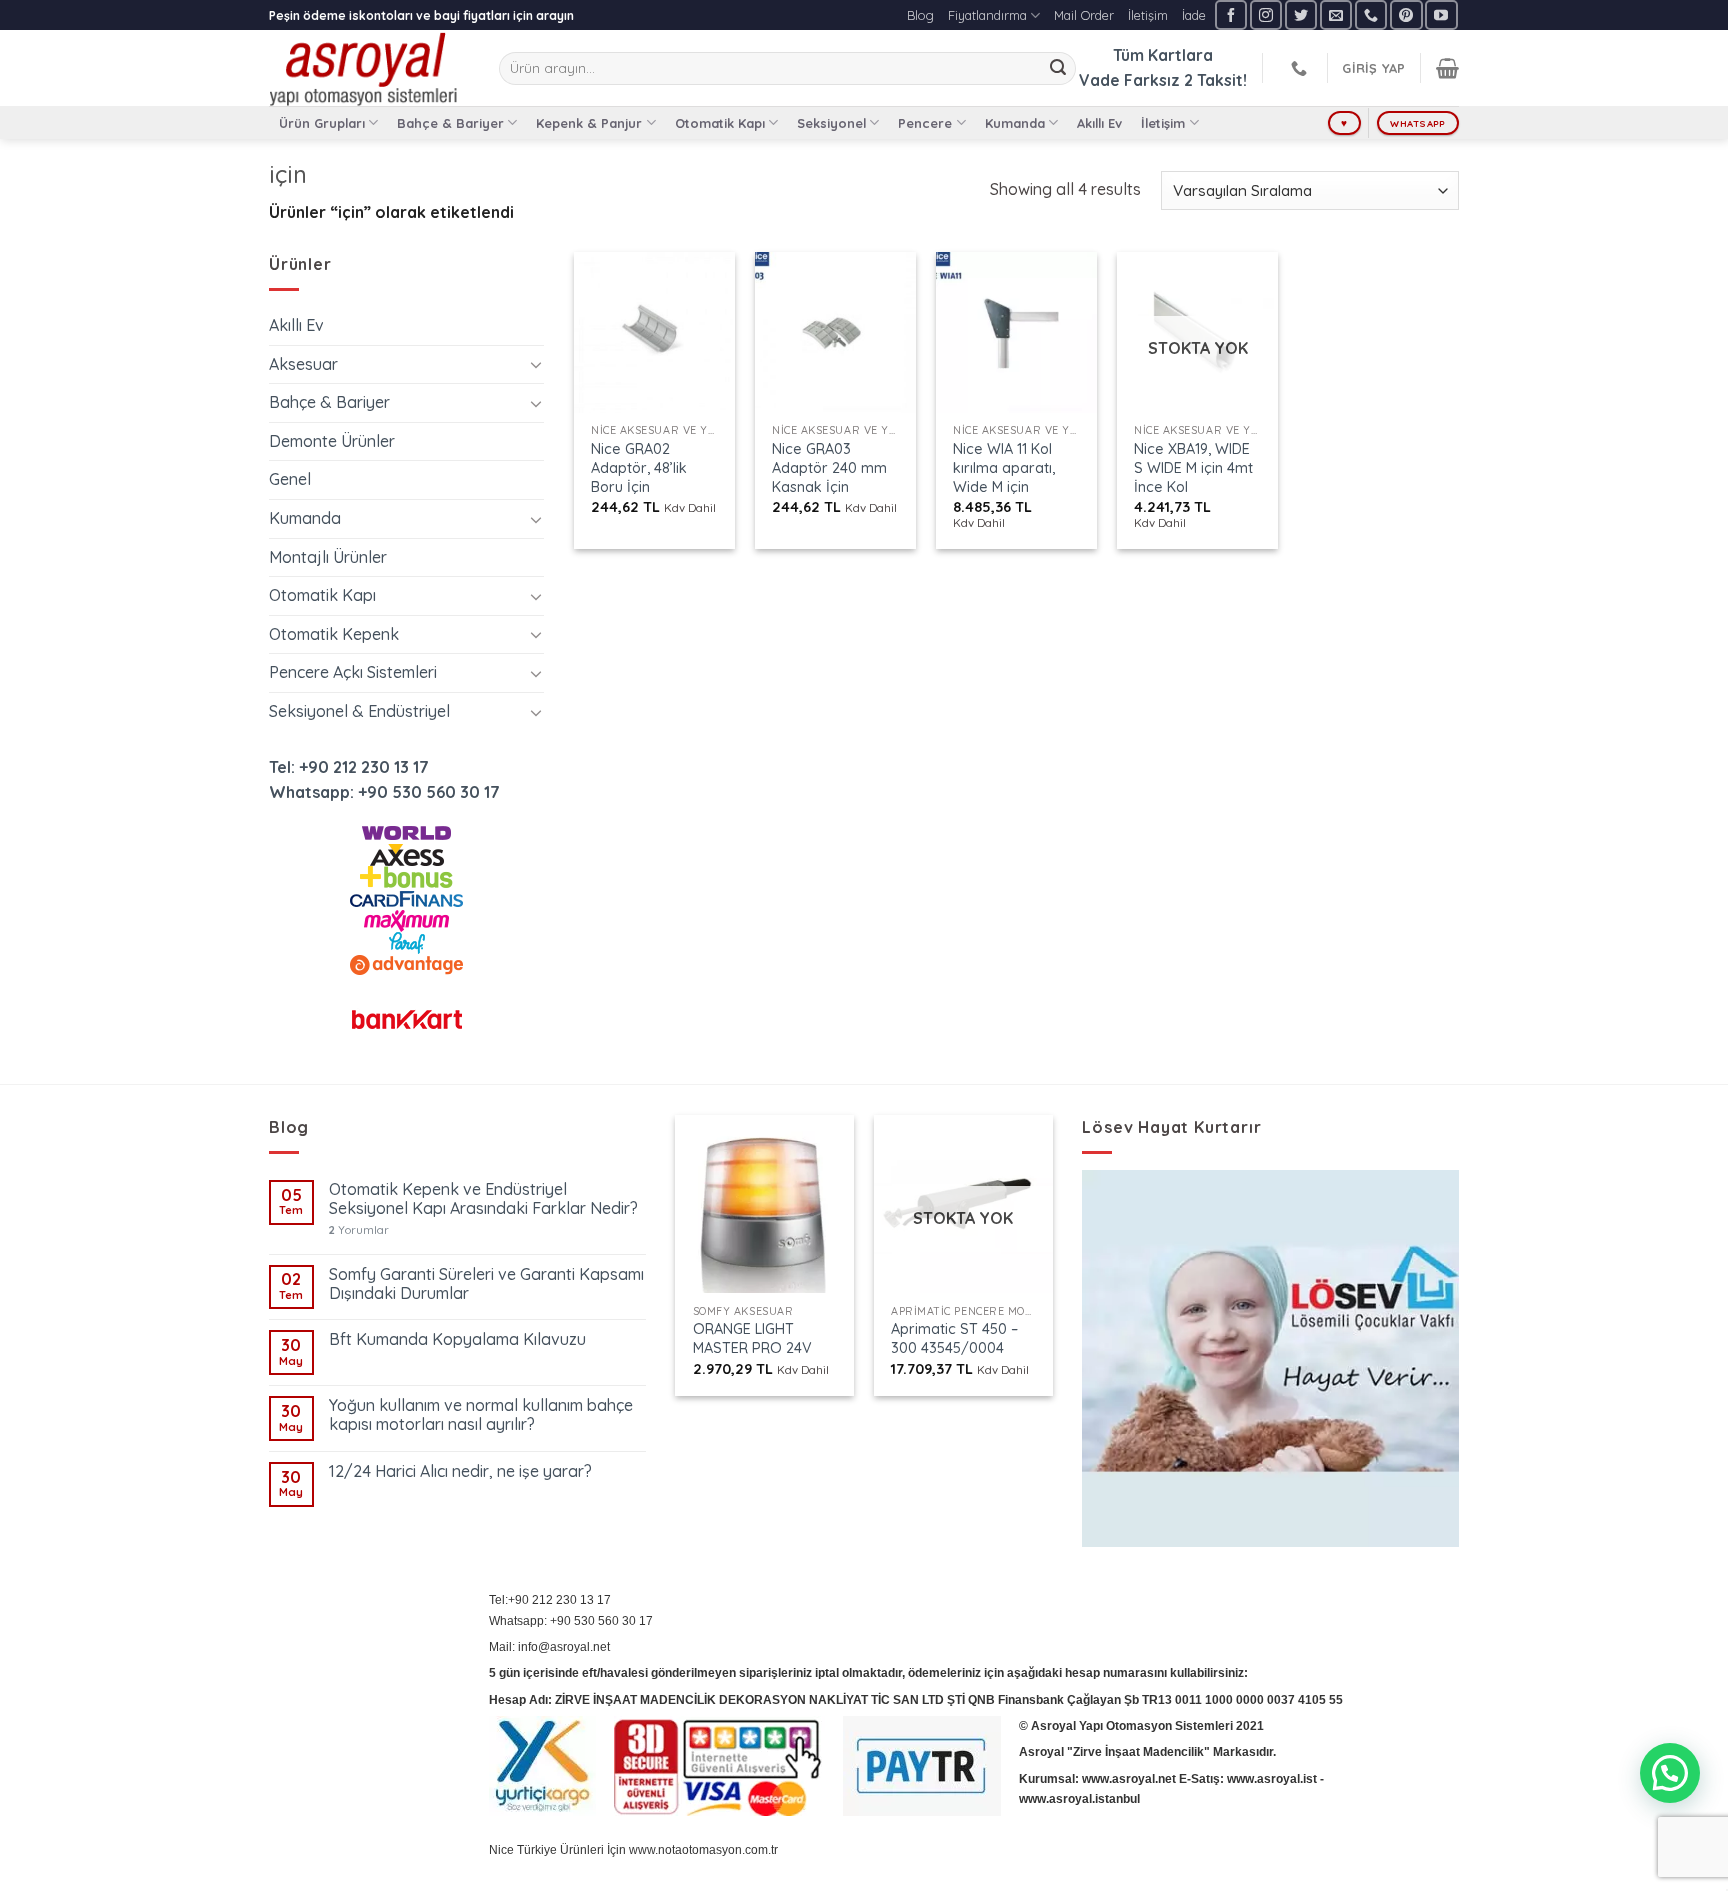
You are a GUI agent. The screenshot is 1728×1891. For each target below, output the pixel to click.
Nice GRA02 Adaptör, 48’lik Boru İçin (639, 467)
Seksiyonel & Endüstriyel (359, 711)
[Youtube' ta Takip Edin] (1441, 14)
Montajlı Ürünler (328, 557)
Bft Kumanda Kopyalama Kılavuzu (457, 1339)
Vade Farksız (1129, 80)
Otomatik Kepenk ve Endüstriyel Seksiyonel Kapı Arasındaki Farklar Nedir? (483, 1199)
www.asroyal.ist (1272, 1779)
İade (1194, 15)
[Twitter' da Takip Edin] (1301, 14)
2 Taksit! (1215, 80)
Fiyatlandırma (987, 15)
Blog (920, 15)
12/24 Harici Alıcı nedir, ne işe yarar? (460, 1471)
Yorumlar (359, 1230)
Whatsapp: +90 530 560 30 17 (384, 792)
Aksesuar (303, 364)
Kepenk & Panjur (589, 123)
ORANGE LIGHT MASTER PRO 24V (752, 1338)
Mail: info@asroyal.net (549, 1647)
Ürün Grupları (322, 123)
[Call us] (1371, 14)
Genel (290, 479)
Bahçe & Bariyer (450, 123)
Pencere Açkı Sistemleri (353, 672)
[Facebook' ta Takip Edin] (1231, 14)
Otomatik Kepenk (334, 634)
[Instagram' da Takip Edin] (1266, 14)
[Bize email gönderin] (1336, 14)
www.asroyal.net (1129, 1779)
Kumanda (1015, 123)
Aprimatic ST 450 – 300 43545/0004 (954, 1338)
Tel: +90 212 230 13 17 (349, 767)
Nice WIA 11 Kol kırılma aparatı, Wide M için (1004, 467)
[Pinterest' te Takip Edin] (1406, 14)
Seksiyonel (831, 123)
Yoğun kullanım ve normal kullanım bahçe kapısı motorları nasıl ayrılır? (481, 1415)
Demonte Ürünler (332, 441)
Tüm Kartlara (1163, 55)
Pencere (925, 123)
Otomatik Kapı (720, 123)
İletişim (1148, 15)
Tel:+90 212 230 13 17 (550, 1600)
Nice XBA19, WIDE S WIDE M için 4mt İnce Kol (1193, 467)
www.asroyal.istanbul (1079, 1799)
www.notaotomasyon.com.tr (703, 1850)
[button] (1670, 1773)
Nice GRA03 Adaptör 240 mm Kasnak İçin (829, 467)
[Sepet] (1447, 68)
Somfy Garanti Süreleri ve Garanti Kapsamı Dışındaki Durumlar (486, 1284)
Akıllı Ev (1099, 123)
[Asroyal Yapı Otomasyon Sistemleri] (369, 68)
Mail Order (1084, 15)
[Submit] (1058, 69)
